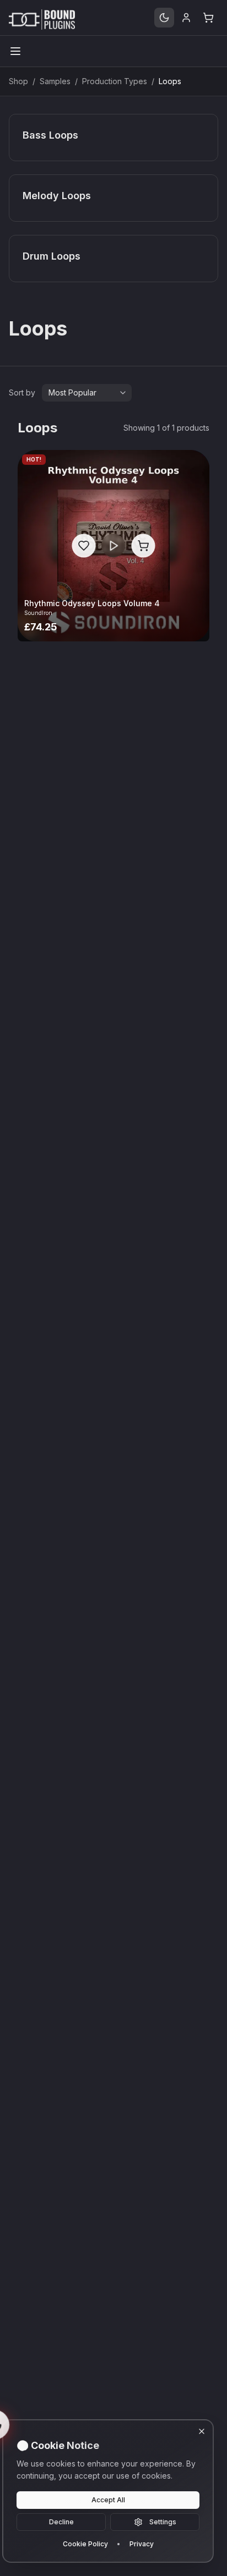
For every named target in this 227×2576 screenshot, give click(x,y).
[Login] (186, 18)
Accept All (108, 2500)
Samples (55, 81)
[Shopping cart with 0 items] (208, 18)
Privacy (142, 2544)
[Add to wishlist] (83, 545)
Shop (18, 81)
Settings (163, 2522)
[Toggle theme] (164, 18)
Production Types (115, 81)
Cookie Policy (85, 2544)
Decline (61, 2522)
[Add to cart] (143, 545)
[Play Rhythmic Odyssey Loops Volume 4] (113, 545)
